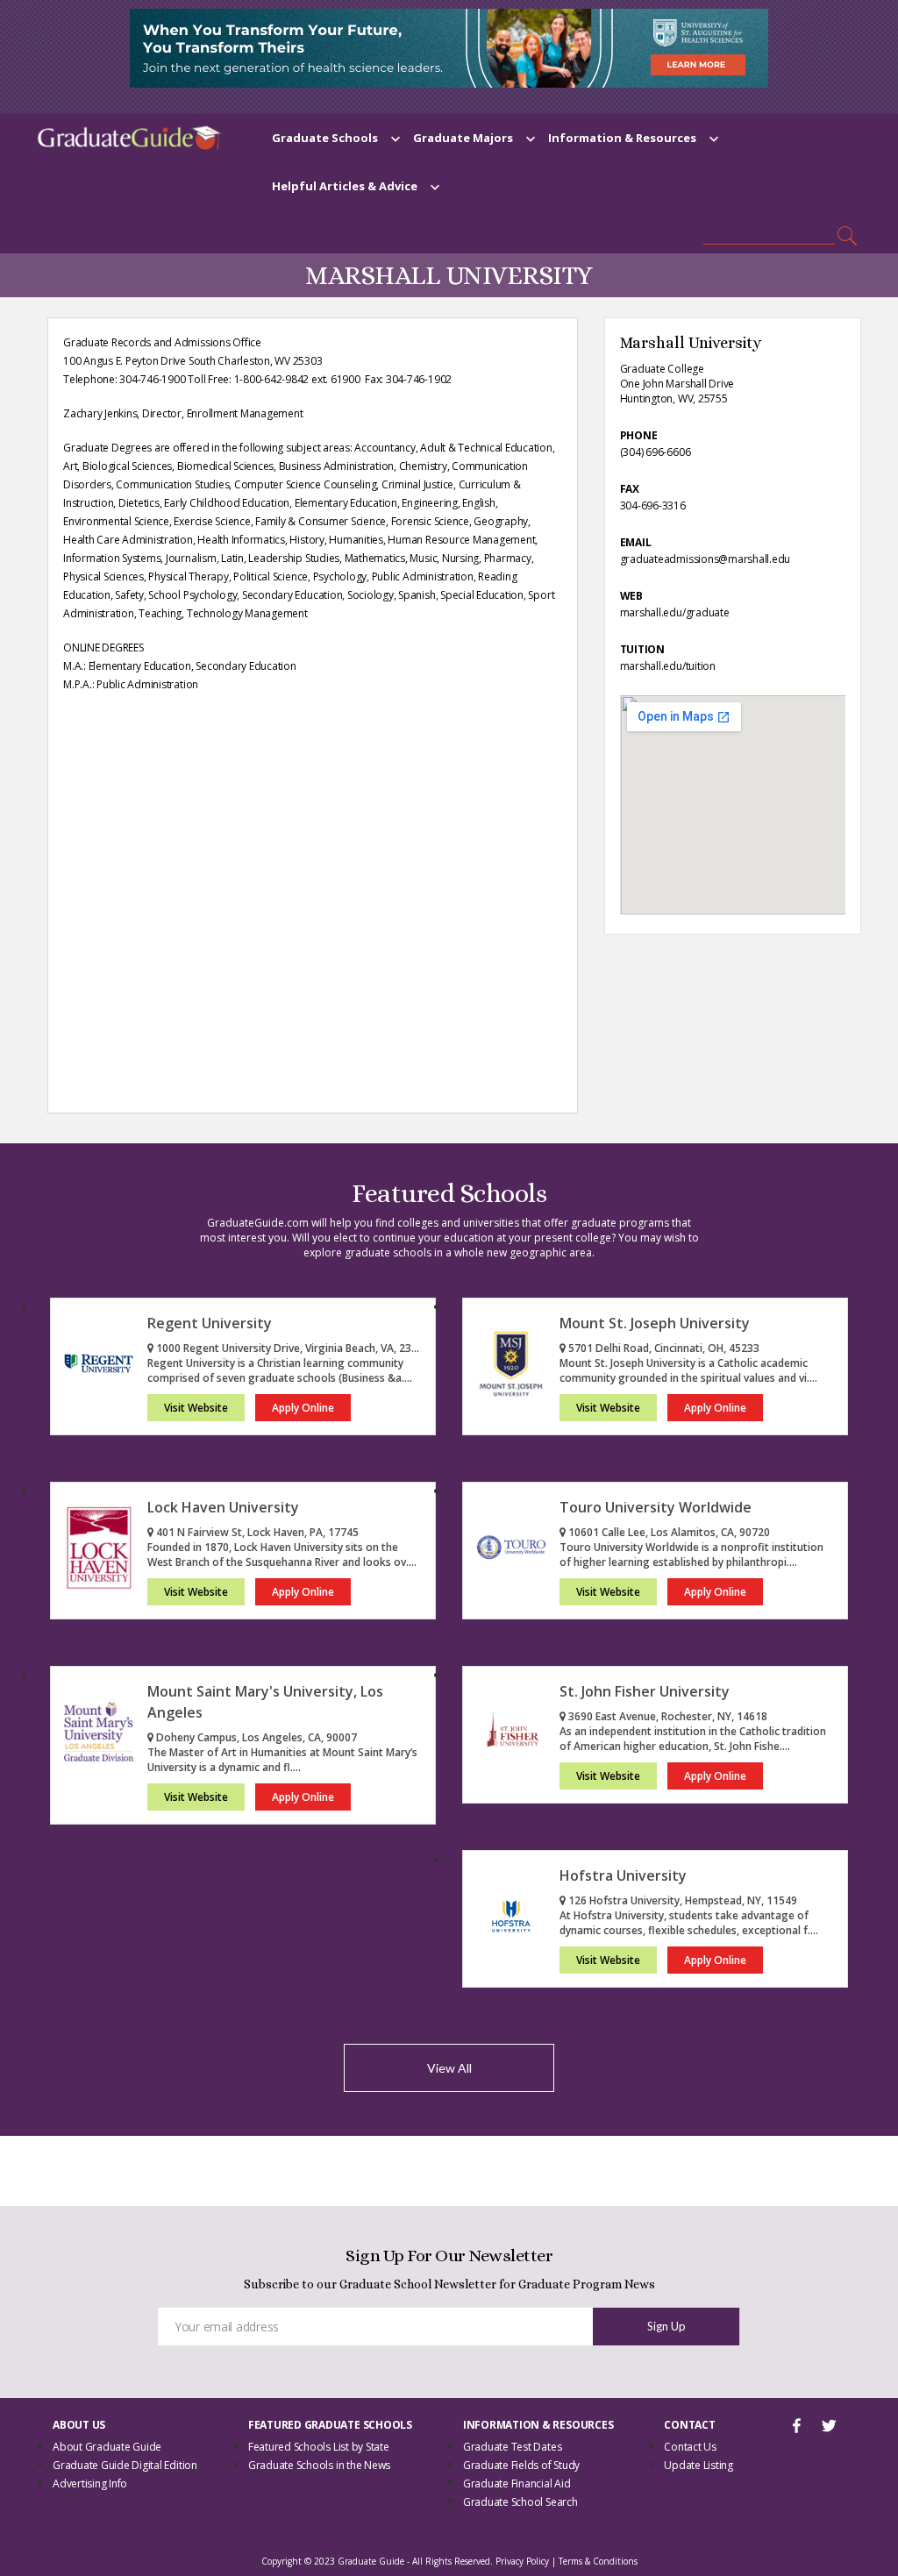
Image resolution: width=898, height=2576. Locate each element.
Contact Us (690, 2447)
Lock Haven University (223, 1507)
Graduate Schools (325, 138)
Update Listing (698, 2465)
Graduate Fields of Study (521, 2465)
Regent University (210, 1323)
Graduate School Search (520, 2502)
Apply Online (303, 1408)
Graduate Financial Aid (517, 2483)
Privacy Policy (522, 2561)
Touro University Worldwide (656, 1507)
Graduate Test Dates (512, 2447)
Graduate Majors (463, 138)
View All (449, 2068)
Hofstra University (623, 1875)
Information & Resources (622, 138)
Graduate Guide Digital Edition (125, 2465)
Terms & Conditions (598, 2561)
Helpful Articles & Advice (345, 186)
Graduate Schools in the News (319, 2465)
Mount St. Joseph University (655, 1323)
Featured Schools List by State (319, 2447)
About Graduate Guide (107, 2447)
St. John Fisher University (645, 1691)
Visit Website (196, 1408)
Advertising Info (90, 2483)
